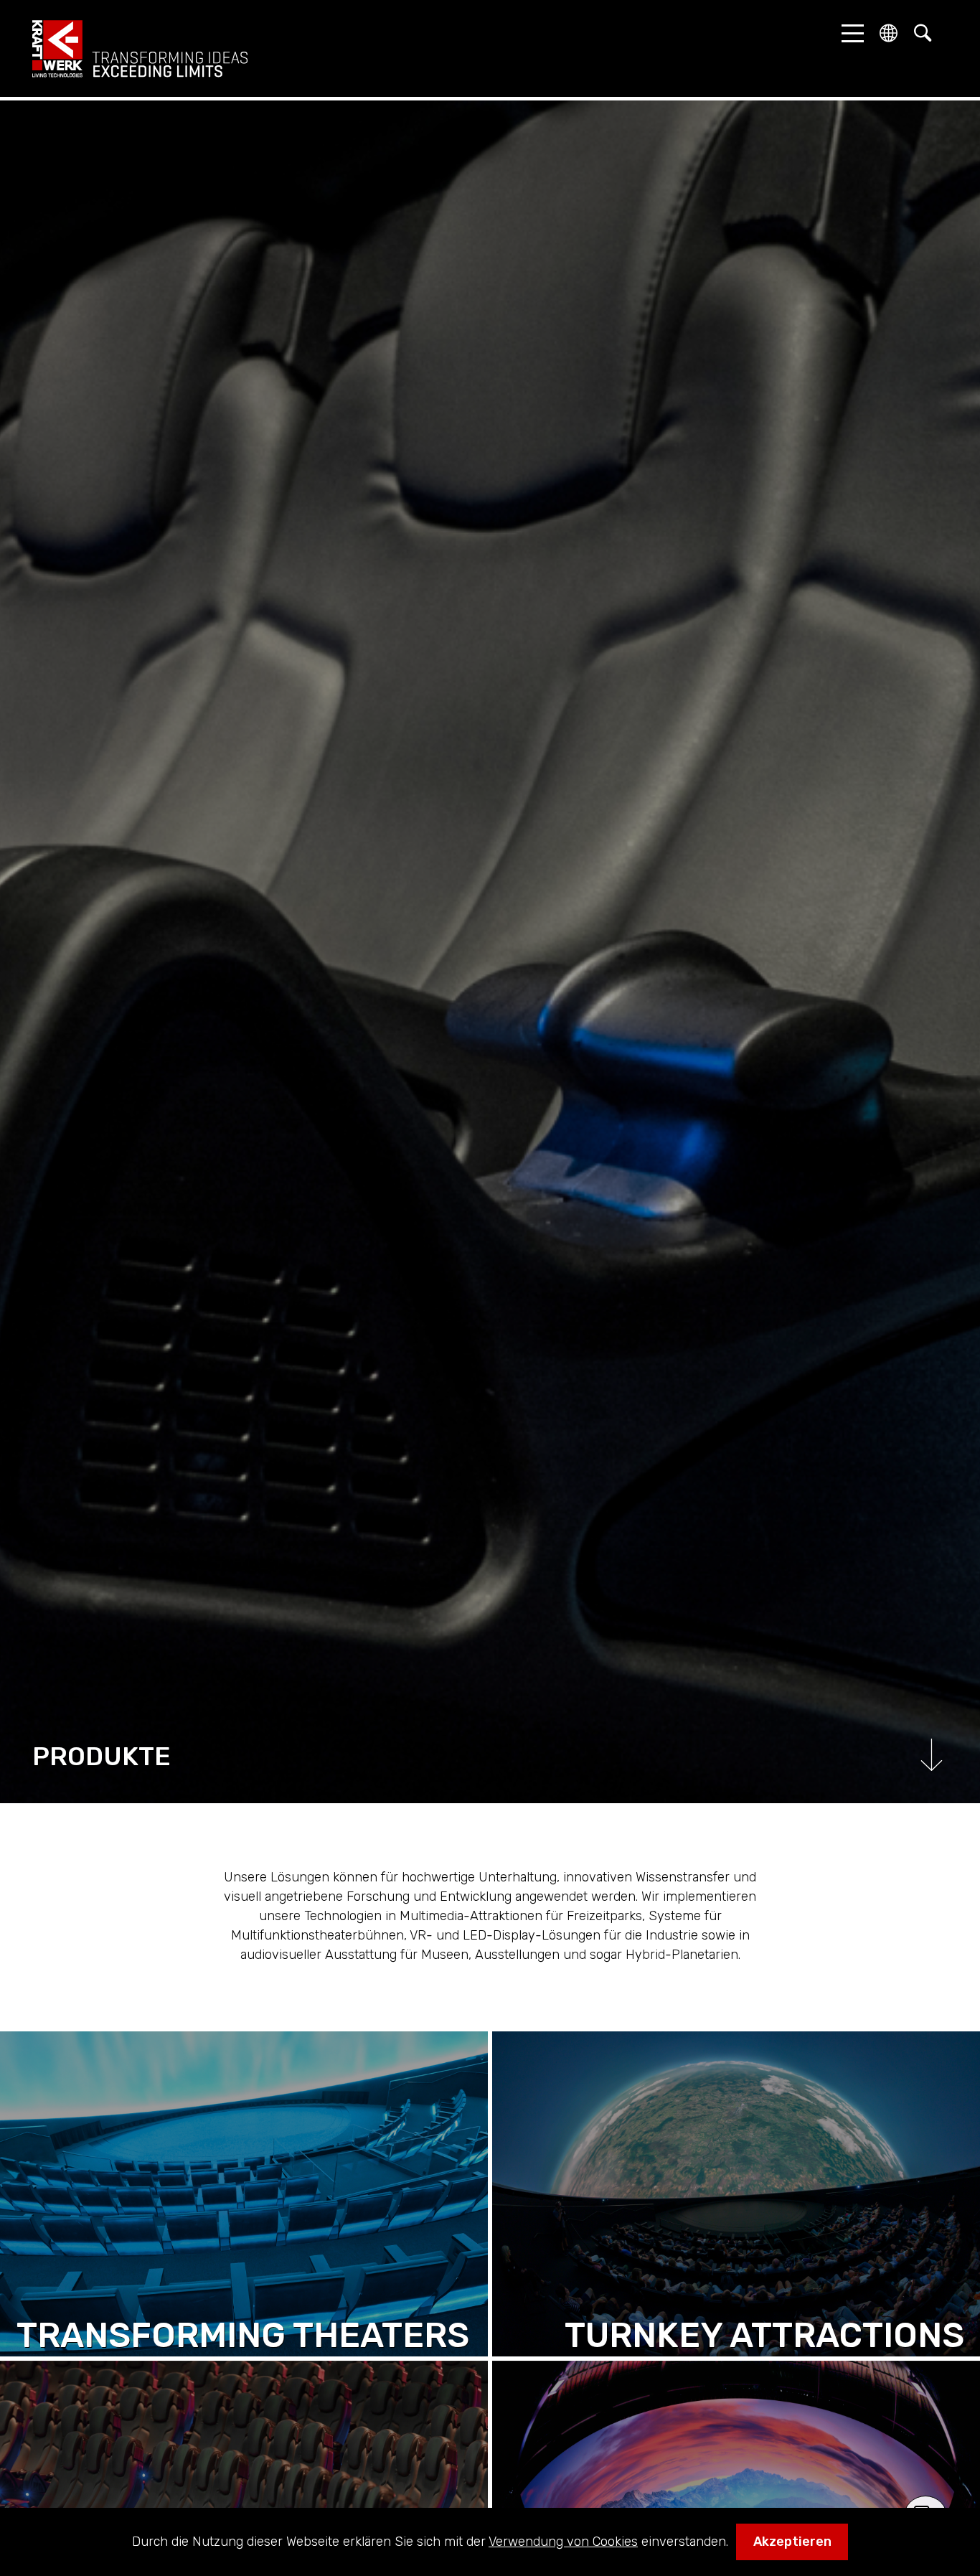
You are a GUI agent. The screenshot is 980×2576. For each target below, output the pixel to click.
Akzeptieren (792, 2542)
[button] (849, 33)
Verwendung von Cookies (563, 2542)
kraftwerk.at (140, 49)
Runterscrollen (932, 1755)
